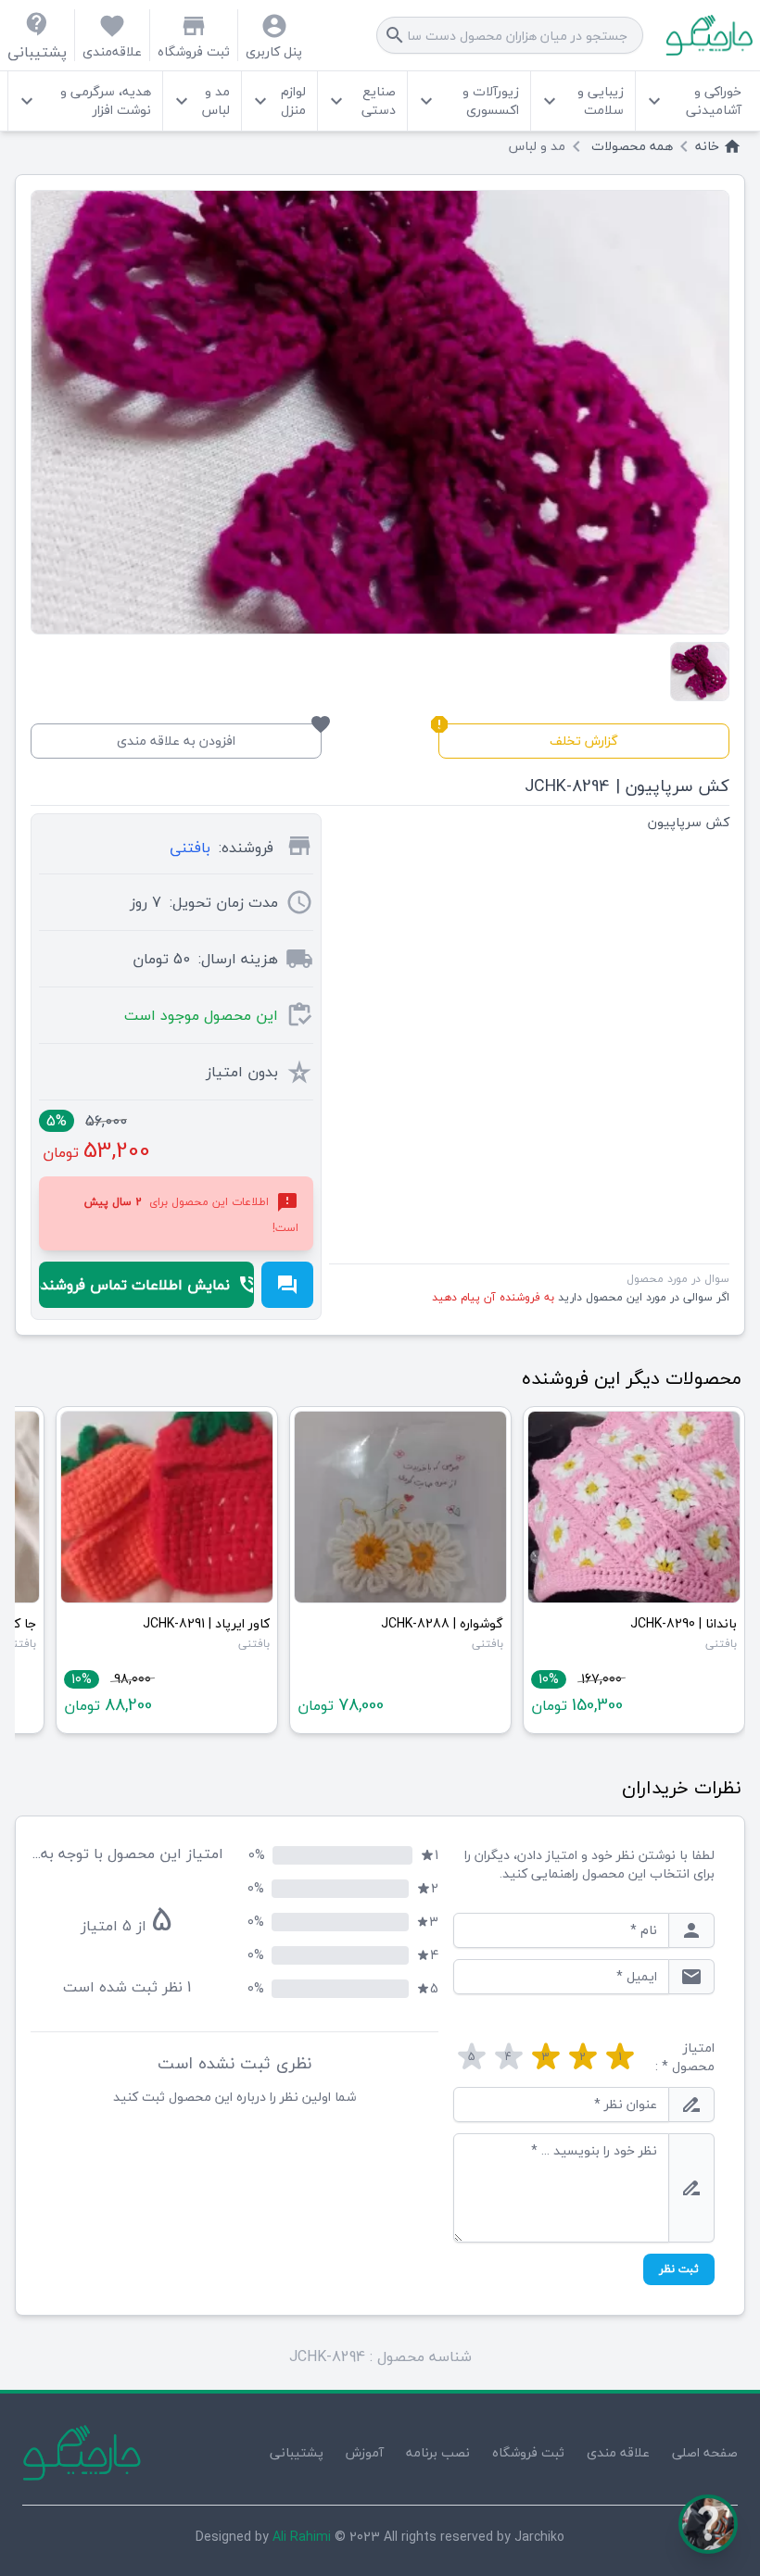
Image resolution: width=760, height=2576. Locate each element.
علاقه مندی (618, 2452)
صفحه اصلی (705, 2452)
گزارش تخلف (528, 738)
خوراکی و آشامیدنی (692, 101)
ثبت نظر (679, 2269)
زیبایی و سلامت (581, 101)
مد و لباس (200, 101)
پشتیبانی (297, 2452)
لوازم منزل (278, 101)
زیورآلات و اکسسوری (467, 101)
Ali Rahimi (302, 2537)
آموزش (365, 2452)
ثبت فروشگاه (528, 2452)
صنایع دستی (361, 101)
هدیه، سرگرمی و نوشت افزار (83, 101)
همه (632, 146)
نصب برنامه (438, 2452)
